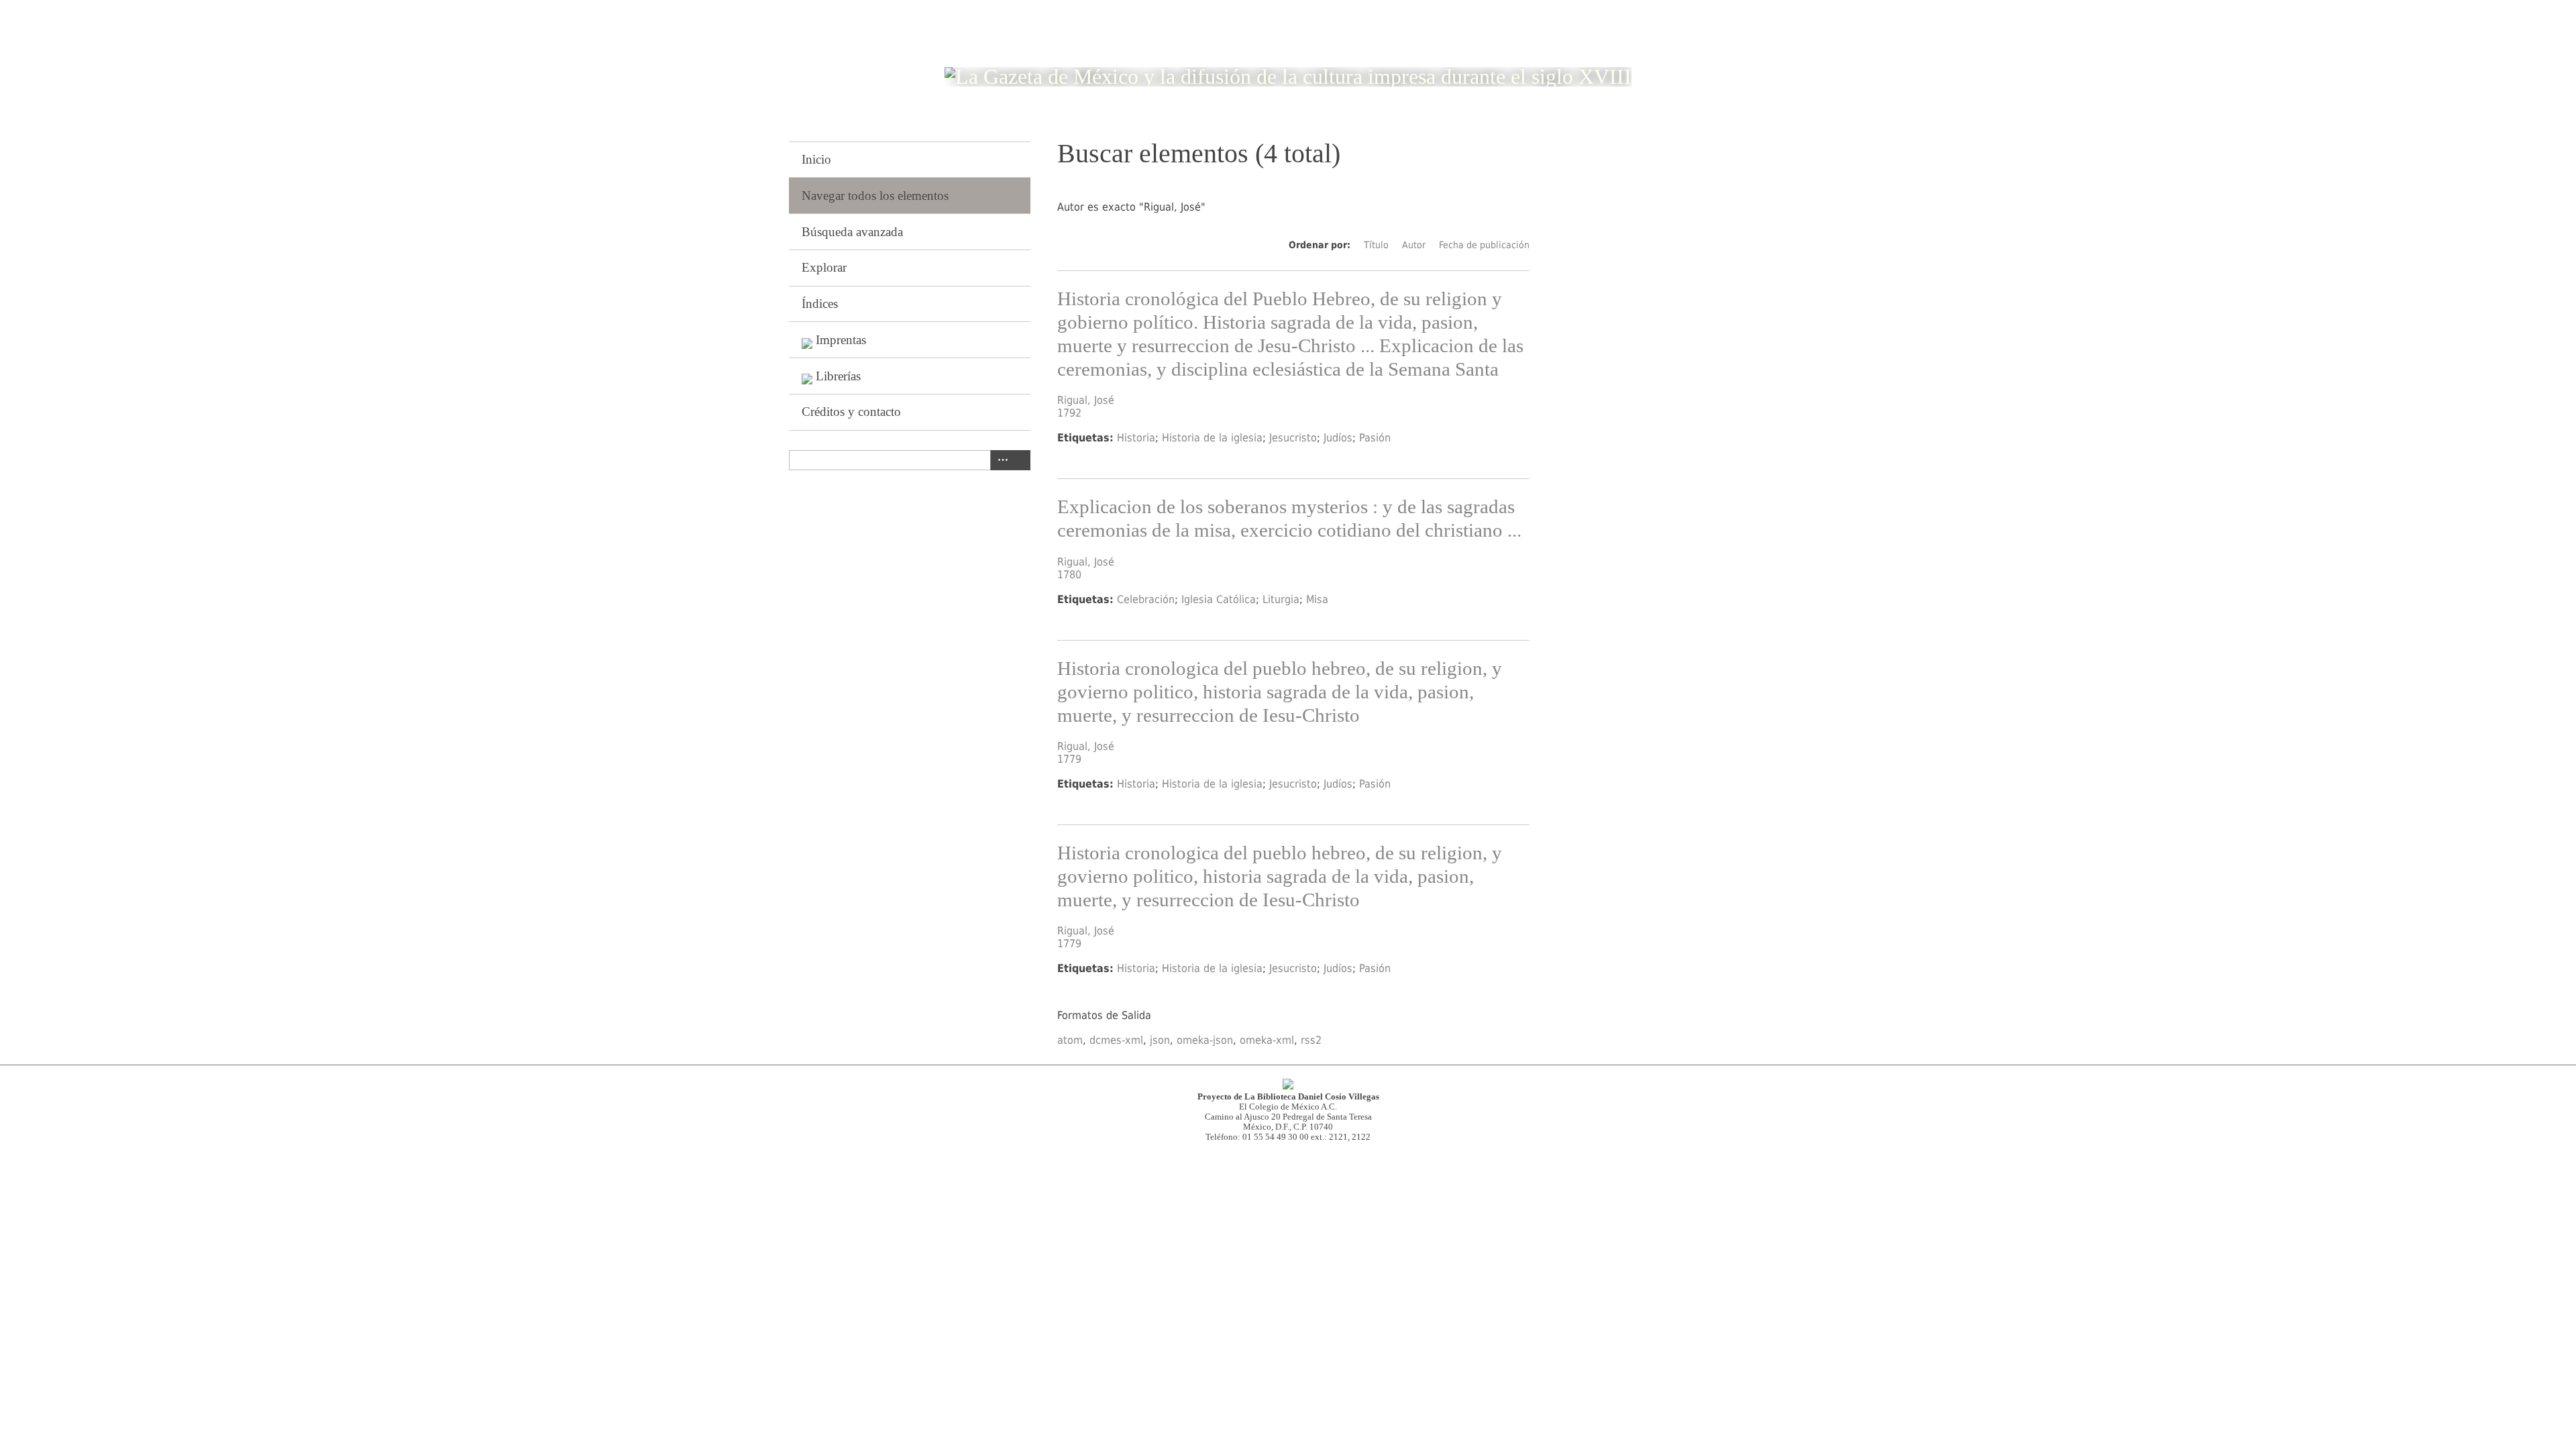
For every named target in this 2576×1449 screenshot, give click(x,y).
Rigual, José (1086, 400)
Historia (1136, 438)
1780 (1069, 575)
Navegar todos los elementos (875, 196)
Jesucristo (1293, 438)
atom (1070, 1040)
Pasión (1375, 438)
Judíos (1338, 438)
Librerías (838, 376)
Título (1376, 245)
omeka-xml (1267, 1040)
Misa (1317, 599)
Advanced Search (1000, 460)
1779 (1069, 759)
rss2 (1311, 1040)
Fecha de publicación (1484, 245)
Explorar (824, 267)
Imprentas (841, 340)
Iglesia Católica (1219, 599)
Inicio (816, 159)
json (1160, 1040)
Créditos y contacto (851, 412)
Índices (820, 304)
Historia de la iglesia (1212, 438)
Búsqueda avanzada (852, 232)
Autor (1414, 245)
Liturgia (1281, 599)
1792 (1069, 413)
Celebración (1146, 599)
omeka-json (1205, 1040)
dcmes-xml (1116, 1040)
